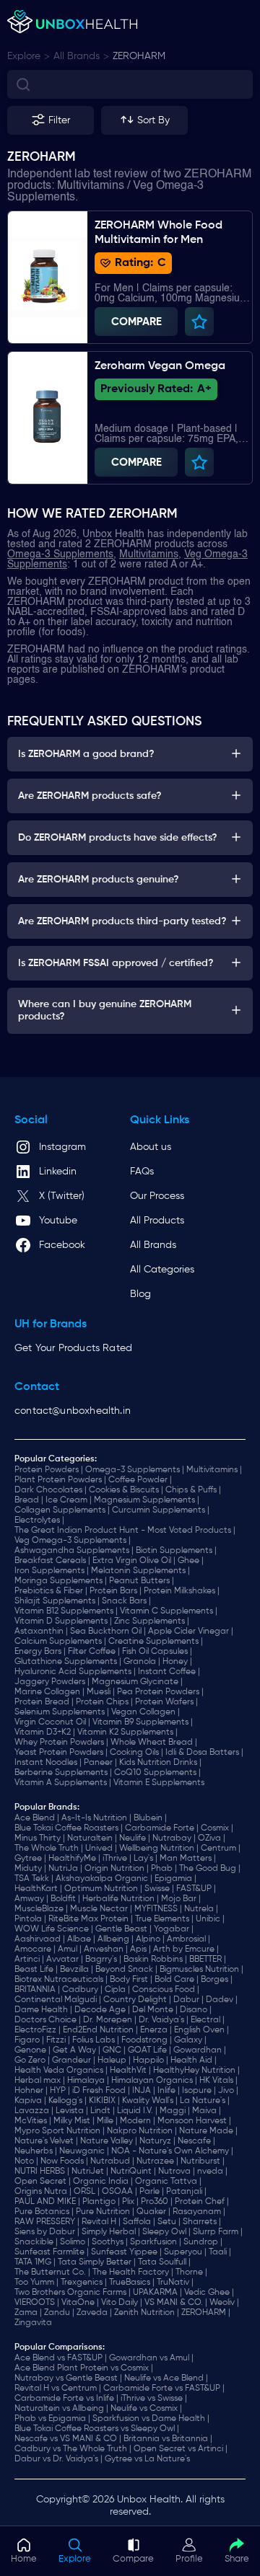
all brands (77, 56)
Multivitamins (149, 554)
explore (24, 56)
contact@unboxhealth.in (73, 1411)
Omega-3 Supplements (60, 554)
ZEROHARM (139, 56)
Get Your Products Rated (73, 1348)
